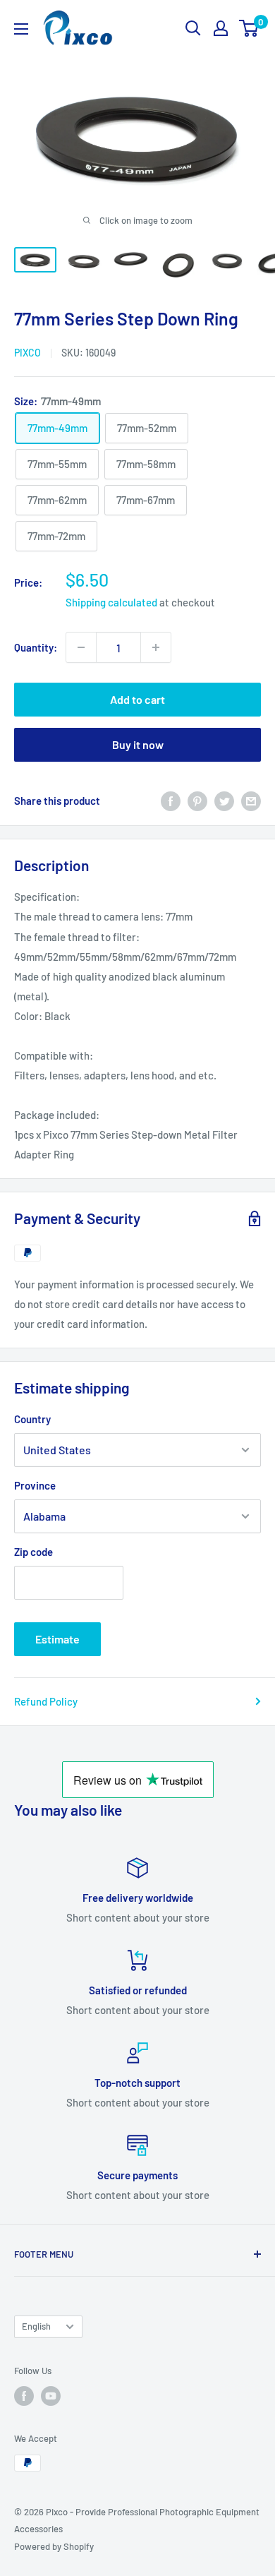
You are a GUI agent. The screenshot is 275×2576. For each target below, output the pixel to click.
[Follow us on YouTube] (51, 2396)
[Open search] (193, 28)
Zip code (33, 1552)
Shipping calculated (111, 602)
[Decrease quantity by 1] (81, 647)
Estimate (57, 1639)
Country (32, 1419)
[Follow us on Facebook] (24, 2396)
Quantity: (36, 647)
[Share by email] (251, 801)
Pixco (28, 353)
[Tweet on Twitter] (224, 801)
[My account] (221, 28)
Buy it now (138, 744)
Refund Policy (46, 1701)
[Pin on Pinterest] (197, 801)
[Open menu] (21, 29)
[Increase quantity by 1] (156, 647)
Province (35, 1485)
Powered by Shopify (54, 2546)
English (36, 2326)
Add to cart (137, 699)
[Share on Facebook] (171, 801)
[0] (249, 28)
